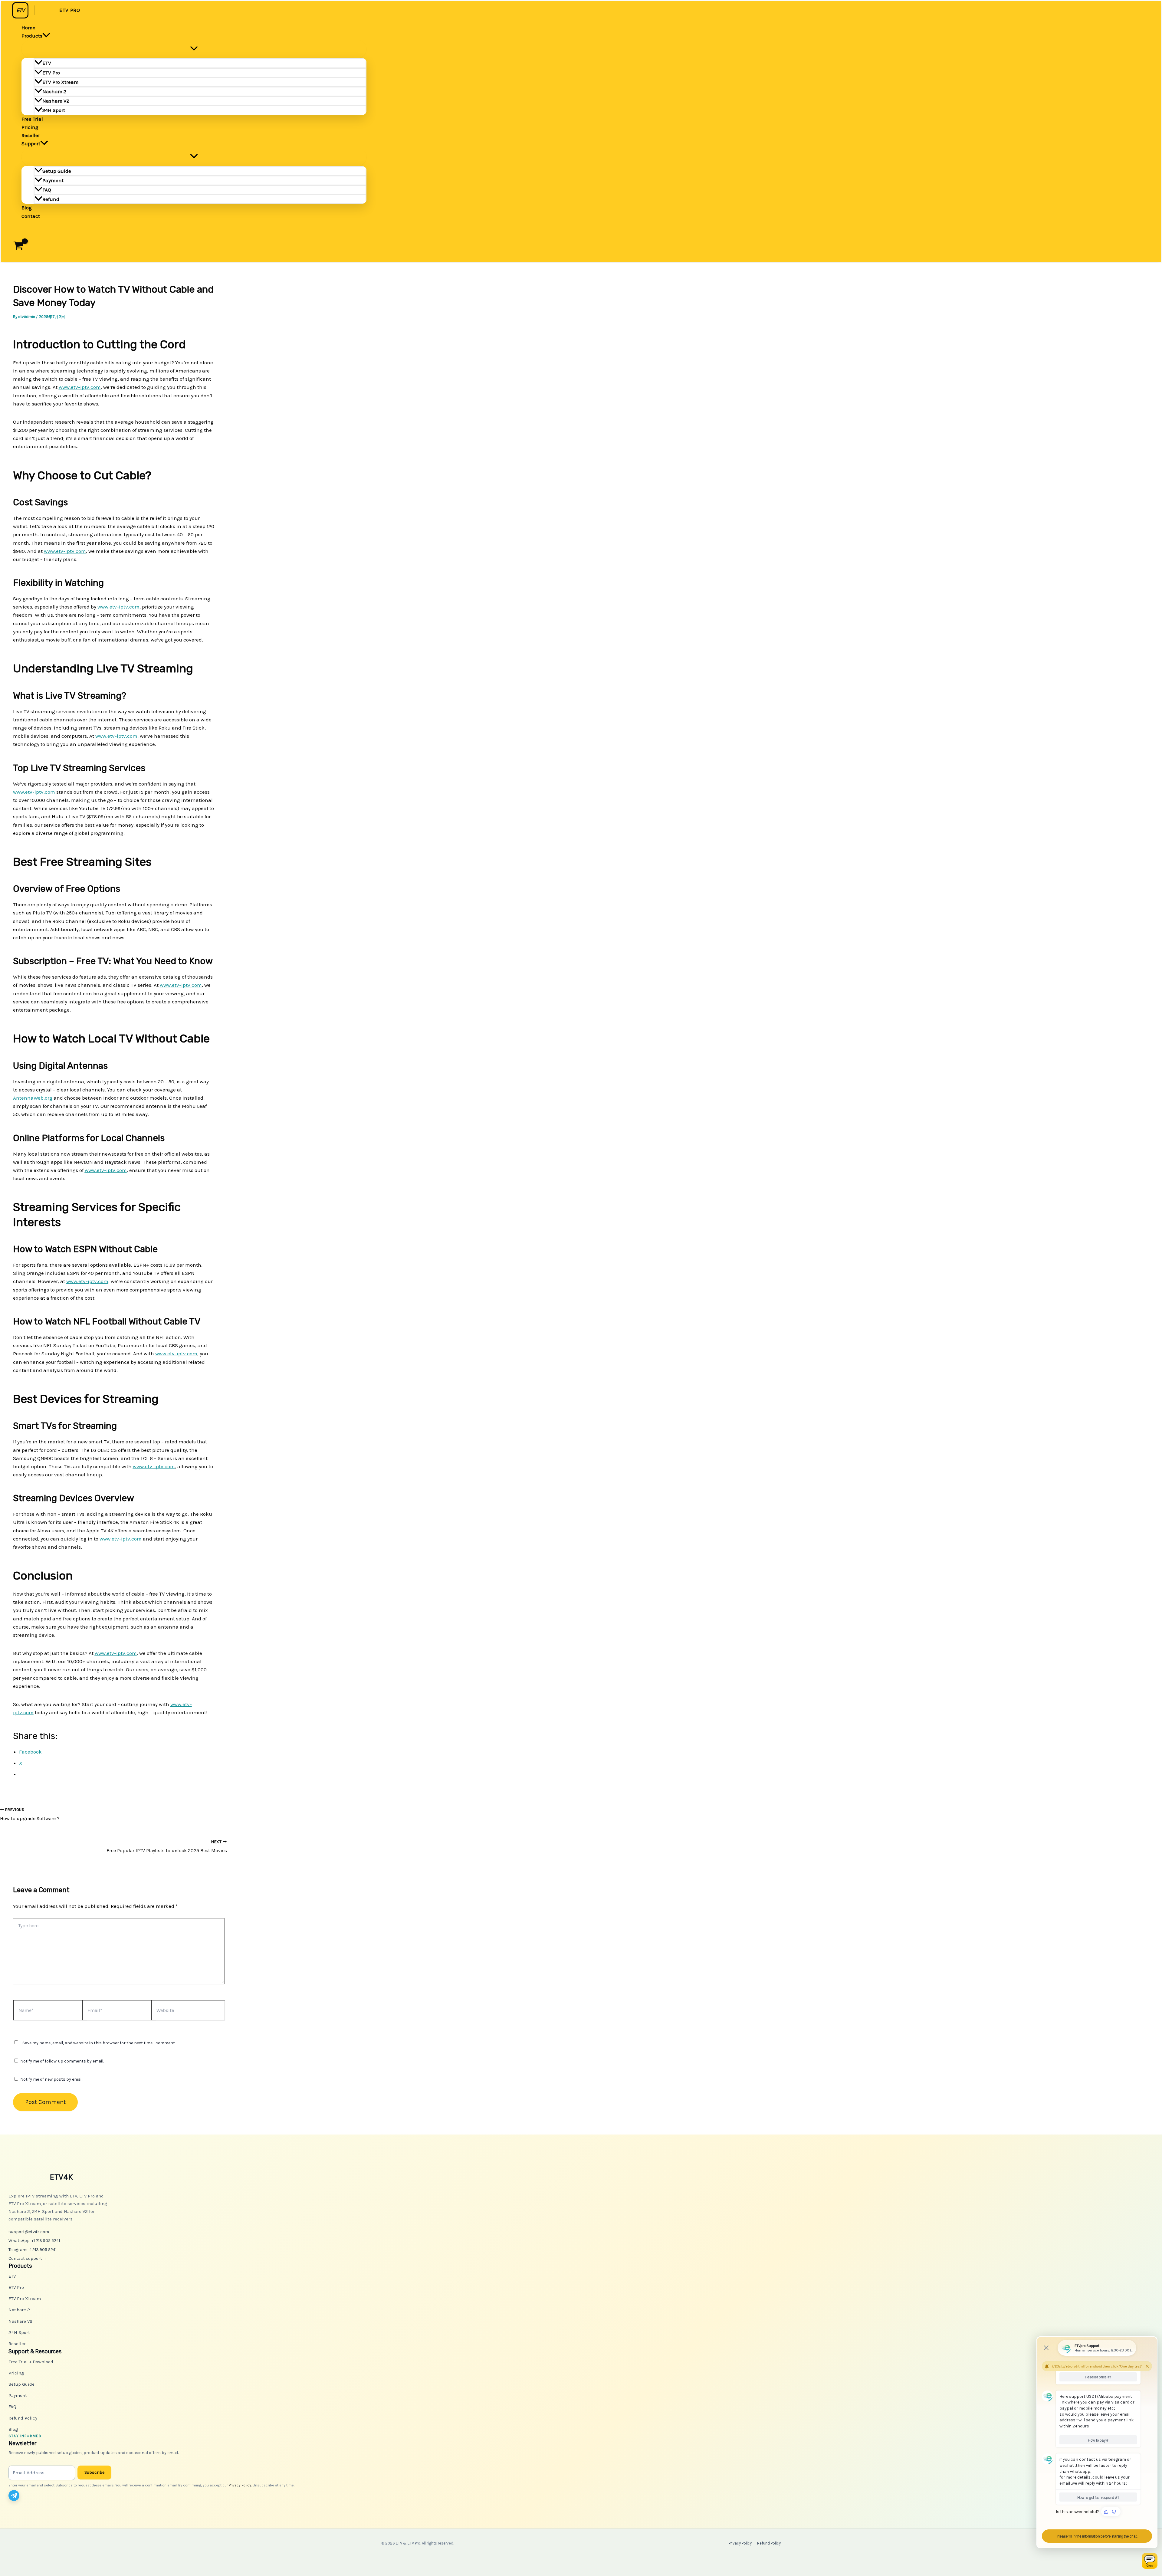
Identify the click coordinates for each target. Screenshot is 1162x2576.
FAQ (47, 190)
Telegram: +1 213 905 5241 (33, 2250)
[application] (46, 36)
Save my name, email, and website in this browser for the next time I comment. (99, 2043)
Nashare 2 (54, 91)
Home (28, 28)
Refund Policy (23, 2418)
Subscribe (94, 2472)
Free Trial (32, 119)
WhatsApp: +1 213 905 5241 (34, 2241)
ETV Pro (51, 73)
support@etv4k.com (29, 2232)
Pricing (30, 127)
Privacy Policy (240, 2485)
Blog (27, 208)
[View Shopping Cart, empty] (18, 247)
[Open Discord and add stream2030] (41, 2496)
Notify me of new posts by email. (52, 2079)
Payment (53, 180)
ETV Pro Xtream (61, 82)
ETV (47, 63)
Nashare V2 (56, 101)
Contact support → (28, 2258)
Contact (31, 216)
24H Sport (54, 110)
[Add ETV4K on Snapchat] (28, 2496)
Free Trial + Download (31, 2362)
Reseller (31, 135)
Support (31, 143)
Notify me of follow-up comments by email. (62, 2061)
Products (32, 36)
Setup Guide (57, 171)
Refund (51, 199)
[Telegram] (14, 2496)
